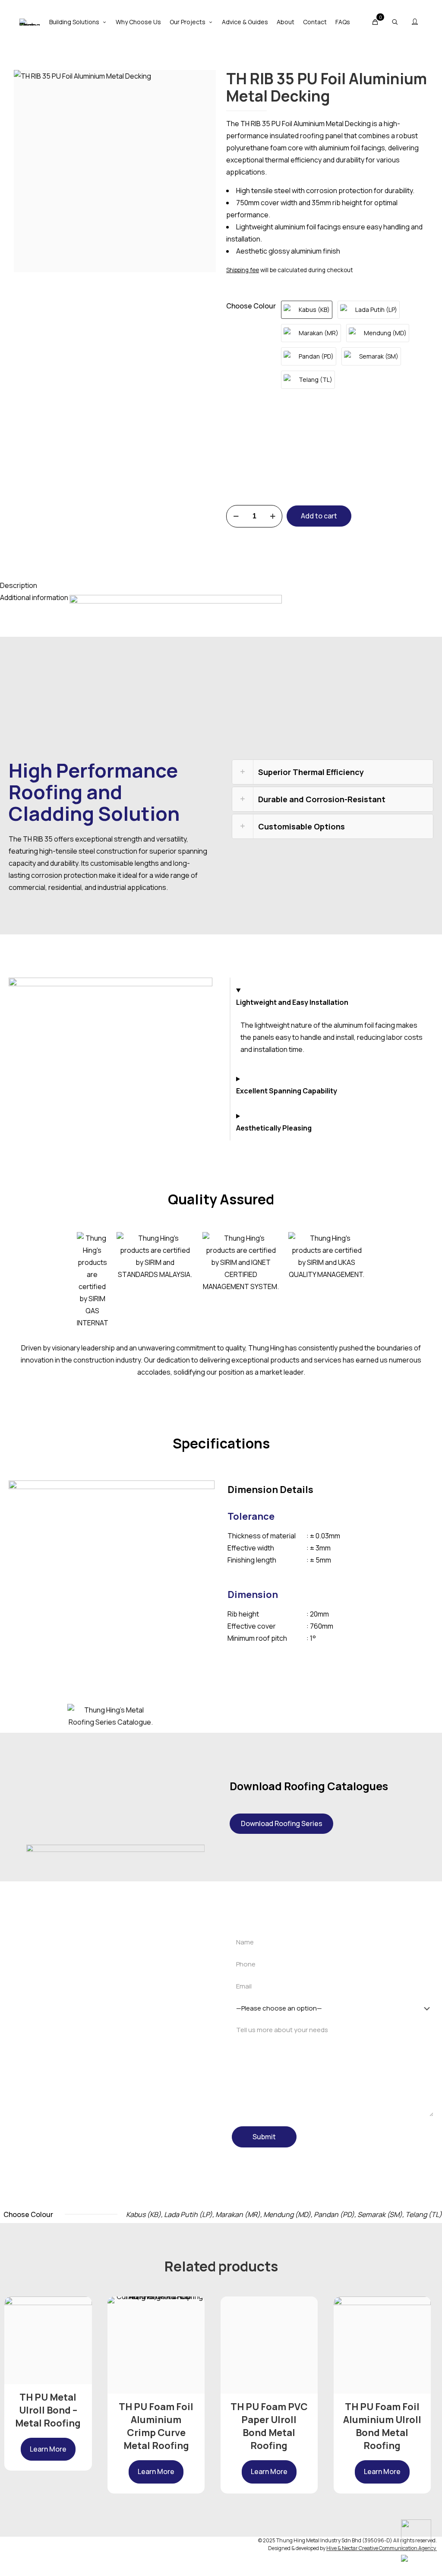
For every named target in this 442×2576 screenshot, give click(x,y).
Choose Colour (251, 306)
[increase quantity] (273, 516)
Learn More (48, 2449)
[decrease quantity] (236, 516)
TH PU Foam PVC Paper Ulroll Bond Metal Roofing (269, 2426)
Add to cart (319, 516)
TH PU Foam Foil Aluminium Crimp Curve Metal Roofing (156, 2426)
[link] (333, 772)
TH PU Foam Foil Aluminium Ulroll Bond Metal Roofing (382, 2426)
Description (19, 585)
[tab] (221, 585)
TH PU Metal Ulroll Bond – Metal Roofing (48, 2410)
